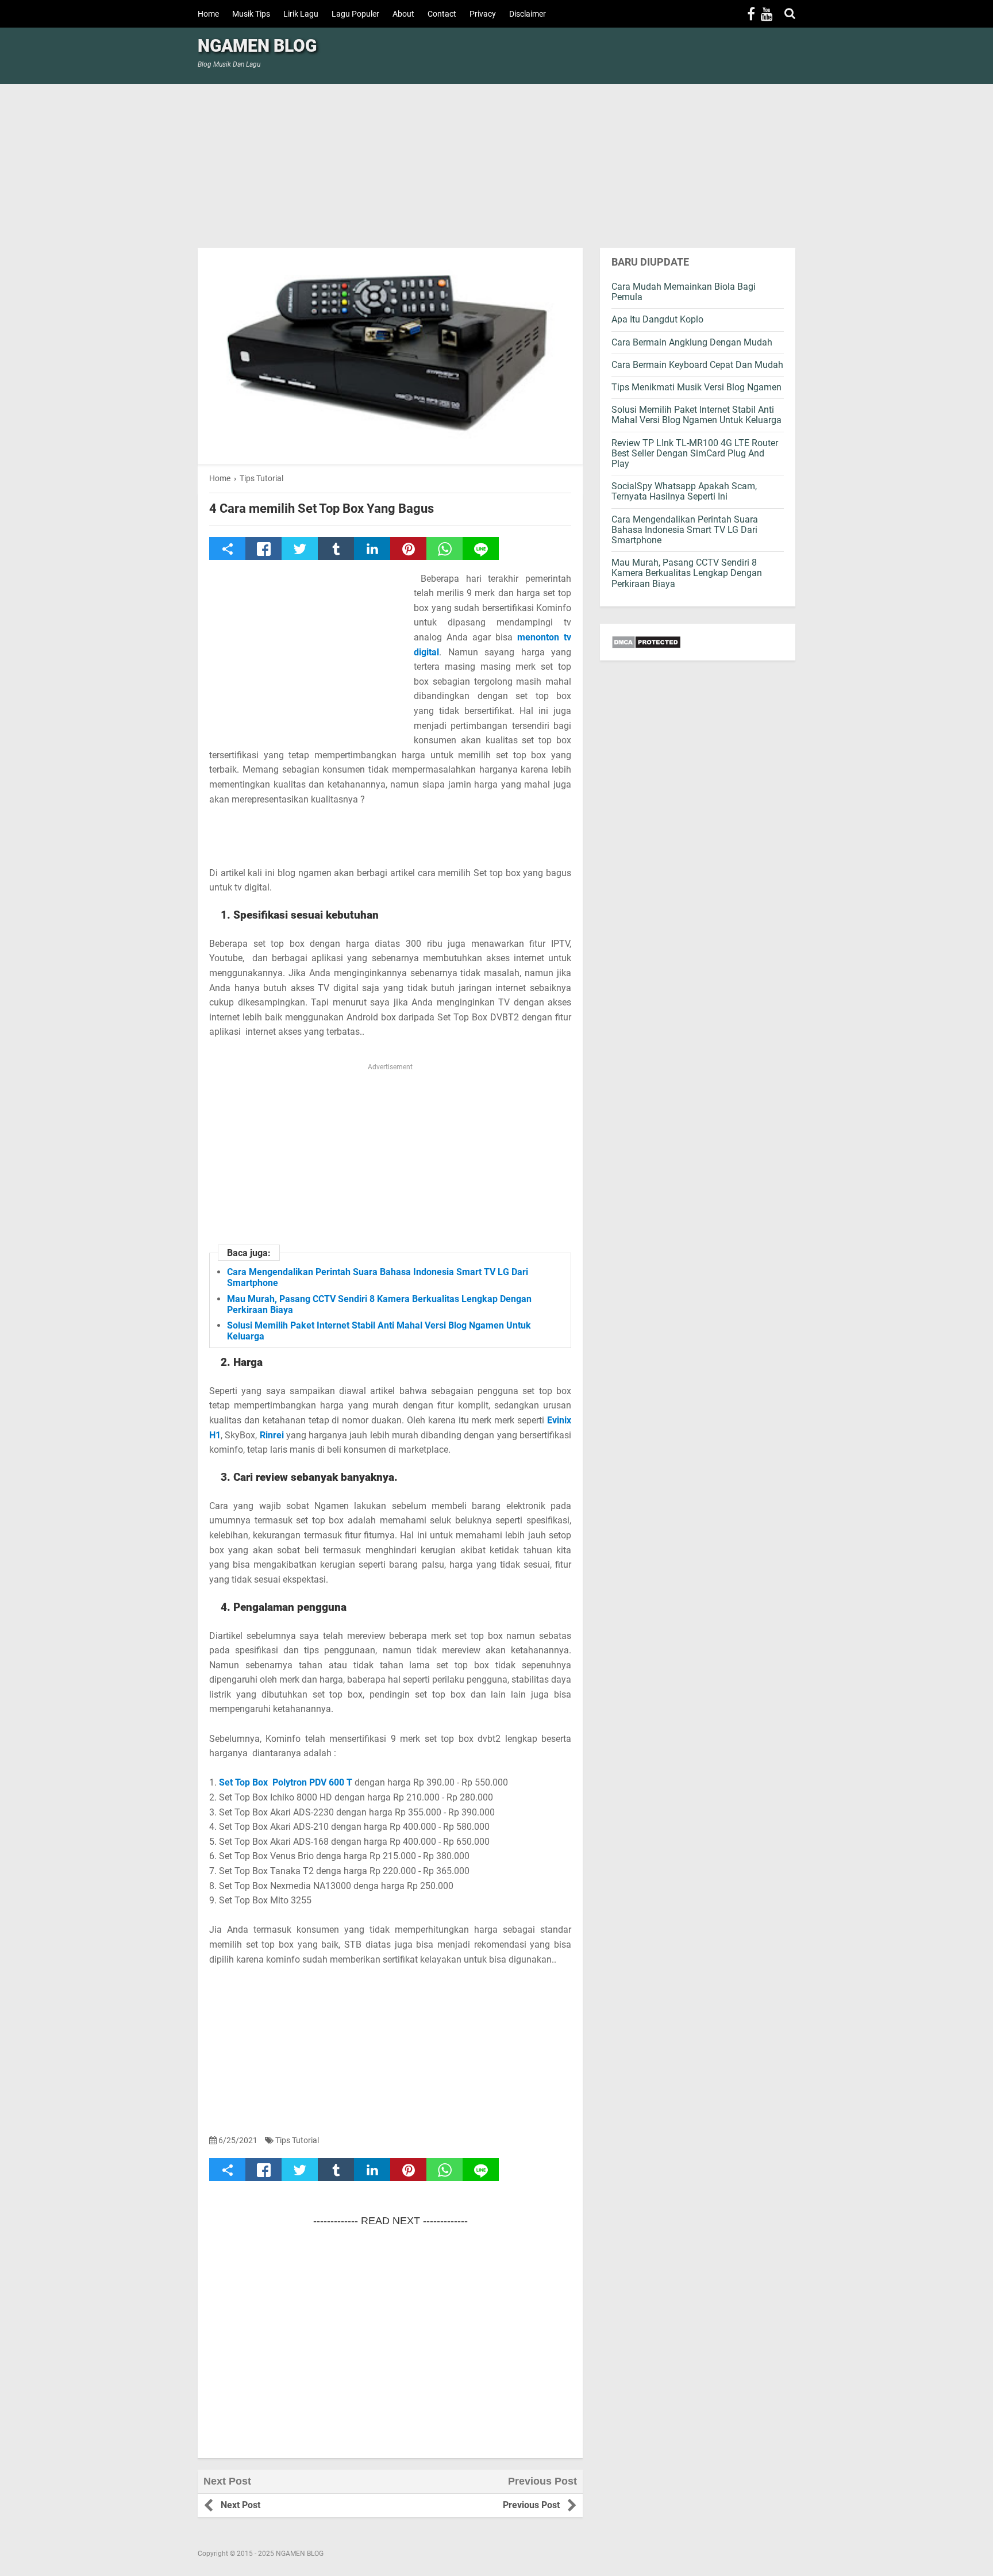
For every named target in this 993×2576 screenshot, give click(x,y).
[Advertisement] (496, 164)
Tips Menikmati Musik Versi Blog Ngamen (696, 387)
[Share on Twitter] (300, 548)
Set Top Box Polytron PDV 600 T (286, 1782)
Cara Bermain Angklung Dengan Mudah (692, 342)
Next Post (240, 2505)
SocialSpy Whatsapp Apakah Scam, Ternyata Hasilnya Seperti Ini (684, 491)
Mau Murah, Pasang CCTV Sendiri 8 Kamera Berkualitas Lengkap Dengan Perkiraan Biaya (687, 573)
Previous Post (531, 2505)
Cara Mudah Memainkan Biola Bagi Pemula (684, 292)
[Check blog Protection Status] (698, 642)
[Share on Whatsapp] (444, 548)
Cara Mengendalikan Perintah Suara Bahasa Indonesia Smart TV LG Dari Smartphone (685, 530)
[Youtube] (767, 14)
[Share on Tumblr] (336, 548)
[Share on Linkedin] (372, 548)
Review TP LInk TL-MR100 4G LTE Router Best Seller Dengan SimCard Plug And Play (695, 453)
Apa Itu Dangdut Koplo (657, 319)
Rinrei (272, 1435)
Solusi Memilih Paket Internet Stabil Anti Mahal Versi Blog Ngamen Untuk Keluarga (696, 415)
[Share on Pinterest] (408, 548)
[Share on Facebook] (263, 548)
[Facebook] (751, 14)
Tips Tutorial (297, 2140)
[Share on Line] (481, 548)
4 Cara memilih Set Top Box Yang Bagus (322, 509)
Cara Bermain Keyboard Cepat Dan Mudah (697, 365)
